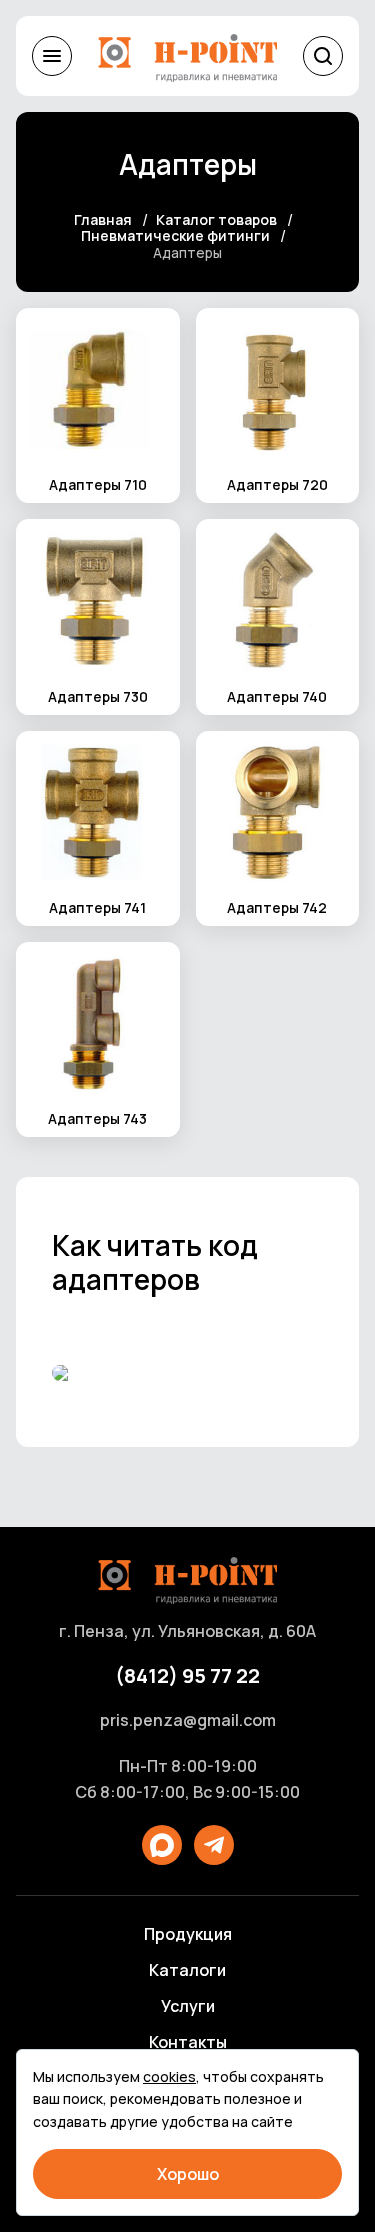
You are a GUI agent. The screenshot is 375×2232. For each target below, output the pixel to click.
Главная (103, 220)
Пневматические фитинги (175, 236)
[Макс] (162, 1845)
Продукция (188, 1934)
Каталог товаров (216, 220)
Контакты (188, 2042)
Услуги (188, 2006)
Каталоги (187, 1970)
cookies (169, 2076)
